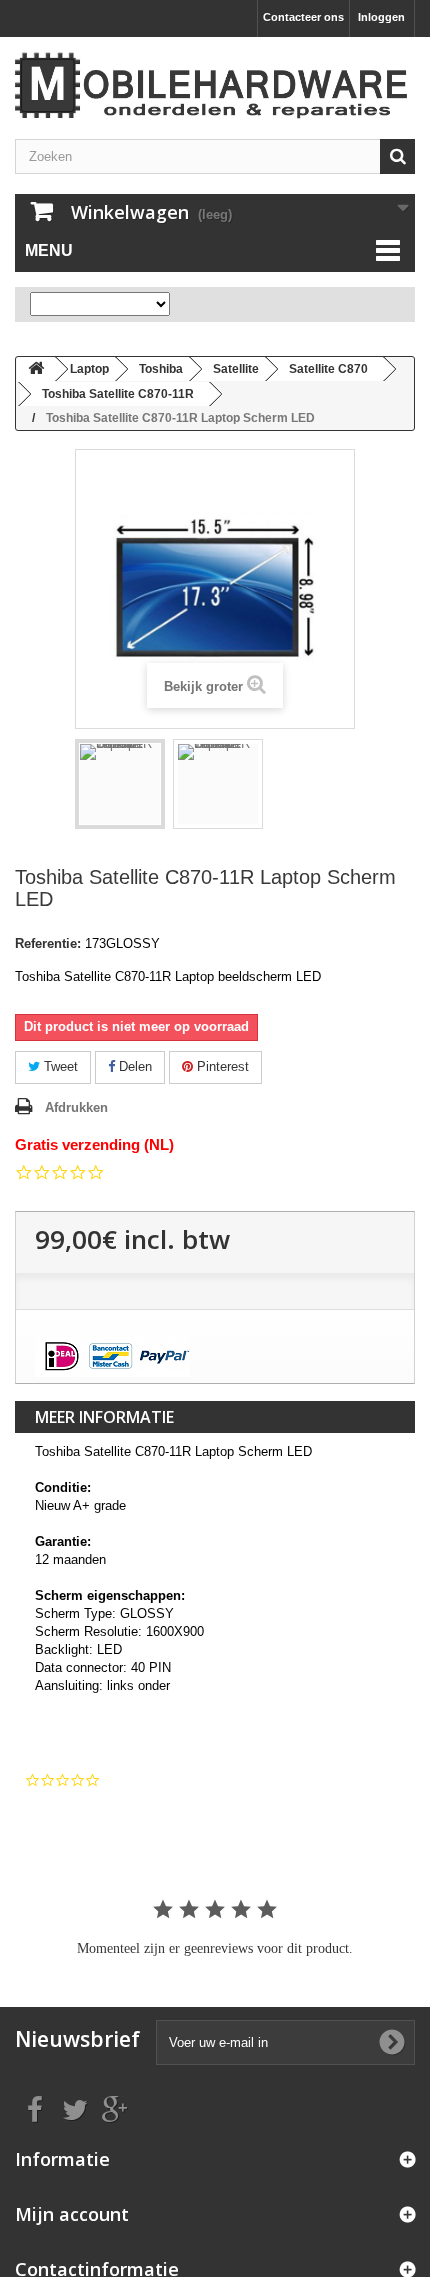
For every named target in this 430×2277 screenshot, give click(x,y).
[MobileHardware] (215, 85)
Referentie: (48, 943)
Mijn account (72, 2214)
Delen (133, 1066)
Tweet (59, 1066)
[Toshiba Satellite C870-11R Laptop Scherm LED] (120, 784)
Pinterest (221, 1066)
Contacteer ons (303, 17)
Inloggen (381, 17)
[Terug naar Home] (36, 369)
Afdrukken (76, 1107)
